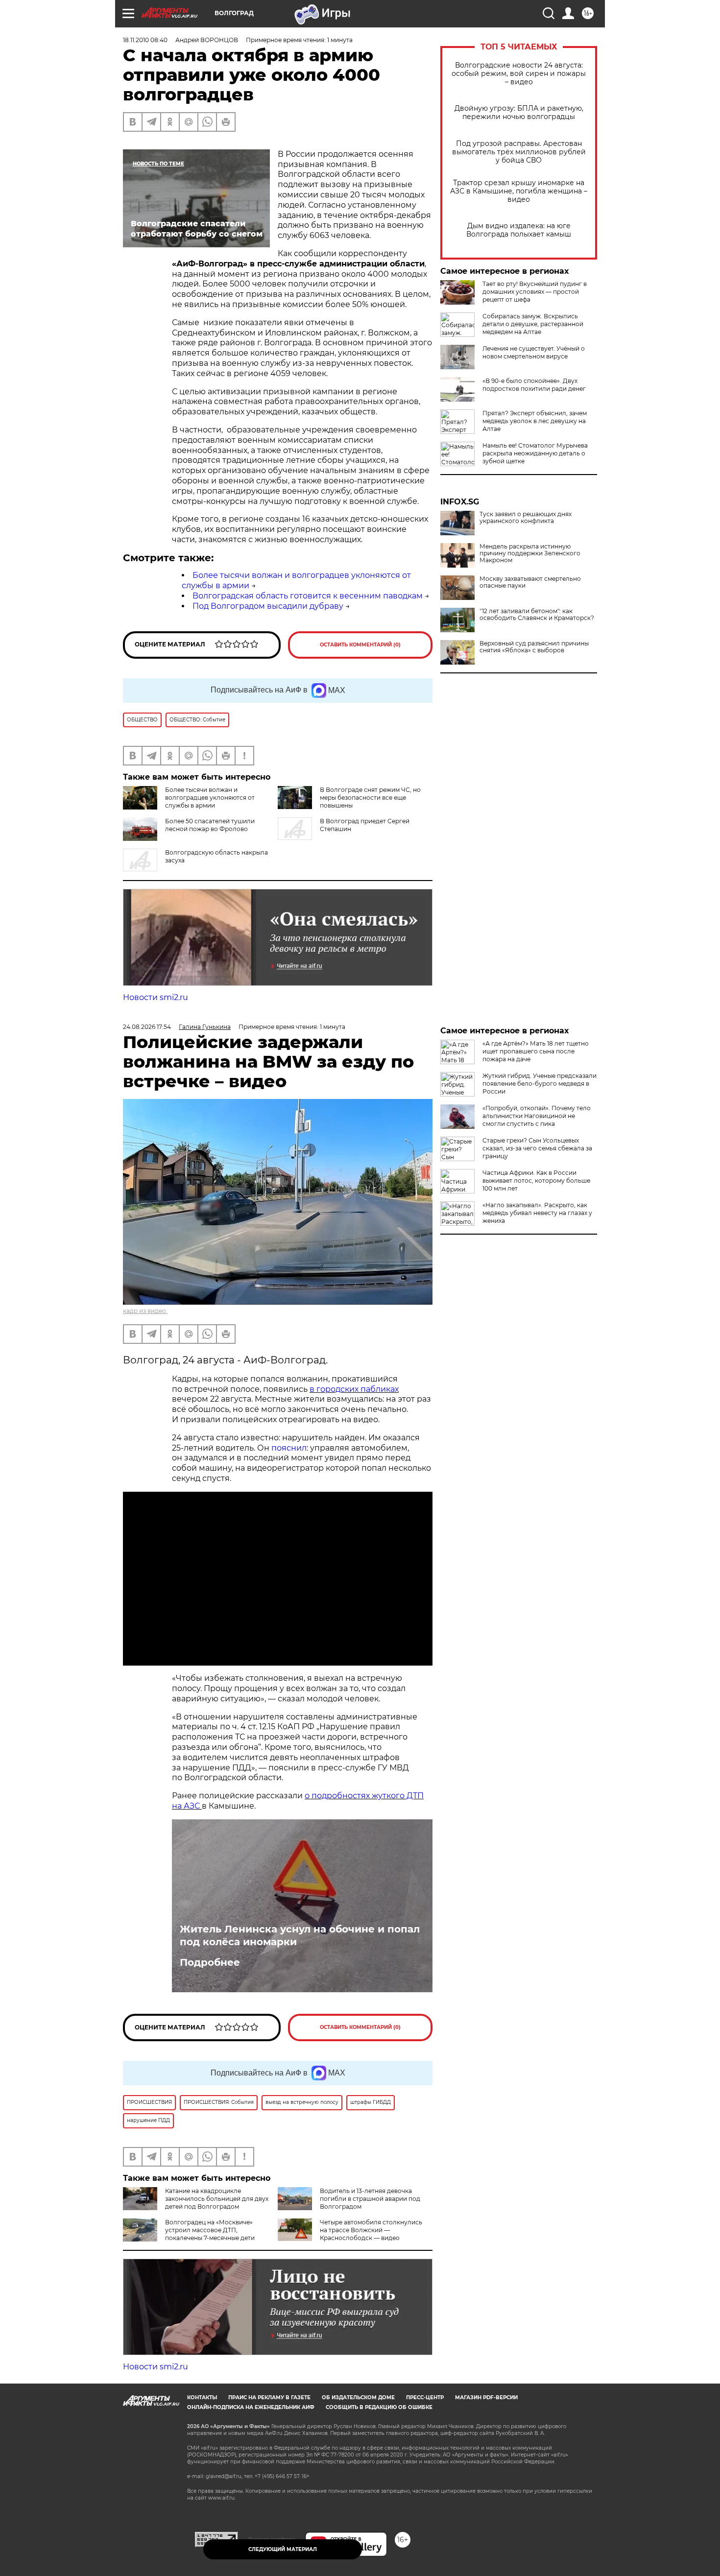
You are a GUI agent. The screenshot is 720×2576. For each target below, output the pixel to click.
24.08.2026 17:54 (147, 1027)
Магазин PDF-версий (486, 2397)
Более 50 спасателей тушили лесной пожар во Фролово (210, 825)
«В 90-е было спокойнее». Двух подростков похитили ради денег (534, 385)
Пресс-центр (425, 2397)
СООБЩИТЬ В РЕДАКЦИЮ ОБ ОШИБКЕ (379, 2407)
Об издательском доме (358, 2397)
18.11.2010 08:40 (145, 40)
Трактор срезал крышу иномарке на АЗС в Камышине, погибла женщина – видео (519, 191)
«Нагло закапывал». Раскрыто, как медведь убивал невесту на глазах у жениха (537, 1213)
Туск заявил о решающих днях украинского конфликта (526, 518)
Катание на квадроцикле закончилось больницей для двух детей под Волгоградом (217, 2199)
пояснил (289, 1448)
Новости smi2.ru (156, 997)
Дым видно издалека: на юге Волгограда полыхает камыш (519, 230)
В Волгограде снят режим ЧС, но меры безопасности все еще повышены (370, 798)
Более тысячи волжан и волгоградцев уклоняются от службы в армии (210, 798)
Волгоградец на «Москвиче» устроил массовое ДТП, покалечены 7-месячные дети (210, 2230)
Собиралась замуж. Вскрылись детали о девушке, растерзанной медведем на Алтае (533, 324)
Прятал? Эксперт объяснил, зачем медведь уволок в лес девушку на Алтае (535, 421)
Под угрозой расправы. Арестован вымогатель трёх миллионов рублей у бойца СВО (519, 152)
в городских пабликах (354, 1389)
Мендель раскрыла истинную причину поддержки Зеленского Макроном (530, 553)
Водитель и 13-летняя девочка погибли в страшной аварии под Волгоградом (370, 2199)
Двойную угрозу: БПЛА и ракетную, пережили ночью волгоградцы (519, 113)
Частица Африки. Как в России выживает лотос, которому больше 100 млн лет (536, 1181)
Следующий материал (283, 2549)
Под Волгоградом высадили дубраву (268, 606)
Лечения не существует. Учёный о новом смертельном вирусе (534, 352)
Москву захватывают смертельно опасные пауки (530, 582)
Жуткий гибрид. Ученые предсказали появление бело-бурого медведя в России (540, 1084)
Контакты (202, 2397)
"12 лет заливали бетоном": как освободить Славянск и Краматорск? (537, 615)
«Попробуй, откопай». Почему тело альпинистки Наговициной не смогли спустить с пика (537, 1116)
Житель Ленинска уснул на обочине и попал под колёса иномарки (300, 1935)
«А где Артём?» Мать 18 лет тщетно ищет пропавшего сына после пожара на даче (536, 1051)
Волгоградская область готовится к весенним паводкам (308, 596)
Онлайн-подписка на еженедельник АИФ (251, 2407)
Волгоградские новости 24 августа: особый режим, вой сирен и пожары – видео (519, 74)
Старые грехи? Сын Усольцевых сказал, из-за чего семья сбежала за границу (537, 1148)
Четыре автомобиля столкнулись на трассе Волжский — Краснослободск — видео (371, 2230)
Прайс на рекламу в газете (269, 2397)
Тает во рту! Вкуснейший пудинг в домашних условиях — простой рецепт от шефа (535, 292)
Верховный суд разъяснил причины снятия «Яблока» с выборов (534, 647)
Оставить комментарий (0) (360, 645)
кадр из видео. (145, 1311)
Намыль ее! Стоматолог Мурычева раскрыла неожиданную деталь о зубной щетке (535, 453)
